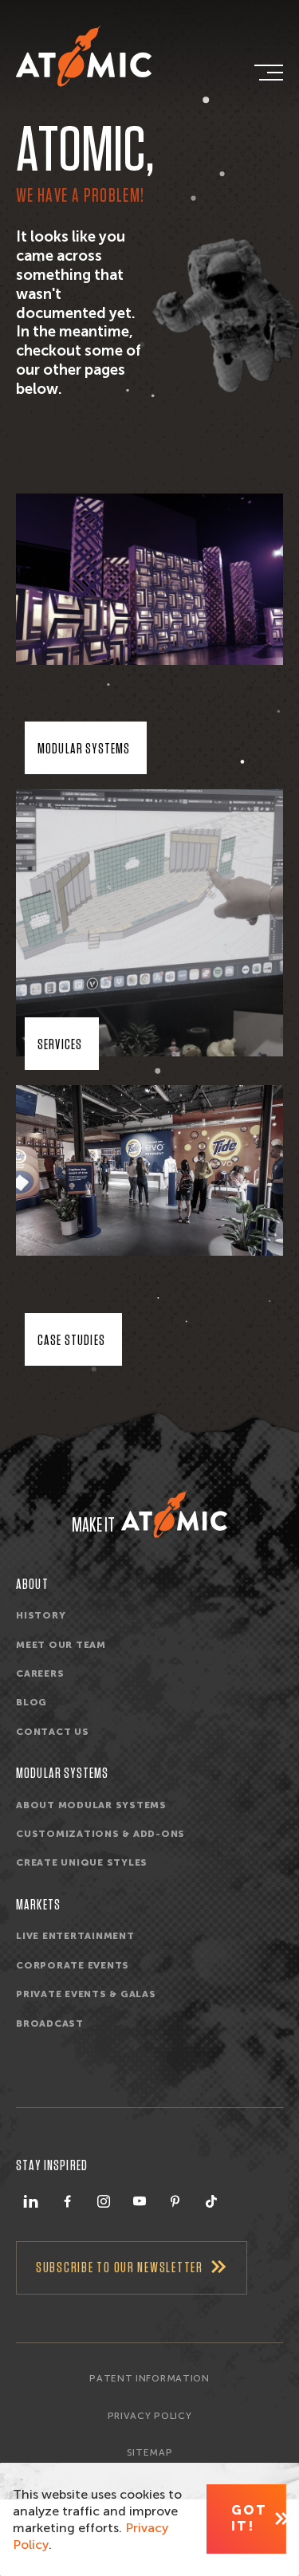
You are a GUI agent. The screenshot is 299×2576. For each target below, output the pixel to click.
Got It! (249, 2518)
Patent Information (149, 2378)
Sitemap (150, 2452)
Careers (40, 1673)
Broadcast (50, 2023)
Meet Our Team (61, 1645)
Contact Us (53, 1732)
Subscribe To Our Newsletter (120, 2268)
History (41, 1615)
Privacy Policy (149, 2416)
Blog (31, 1702)
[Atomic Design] (174, 1514)
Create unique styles (82, 1862)
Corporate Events (73, 1965)
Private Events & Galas (86, 1994)
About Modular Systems (91, 1805)
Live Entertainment (75, 1936)
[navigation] (267, 73)
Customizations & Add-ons (100, 1834)
